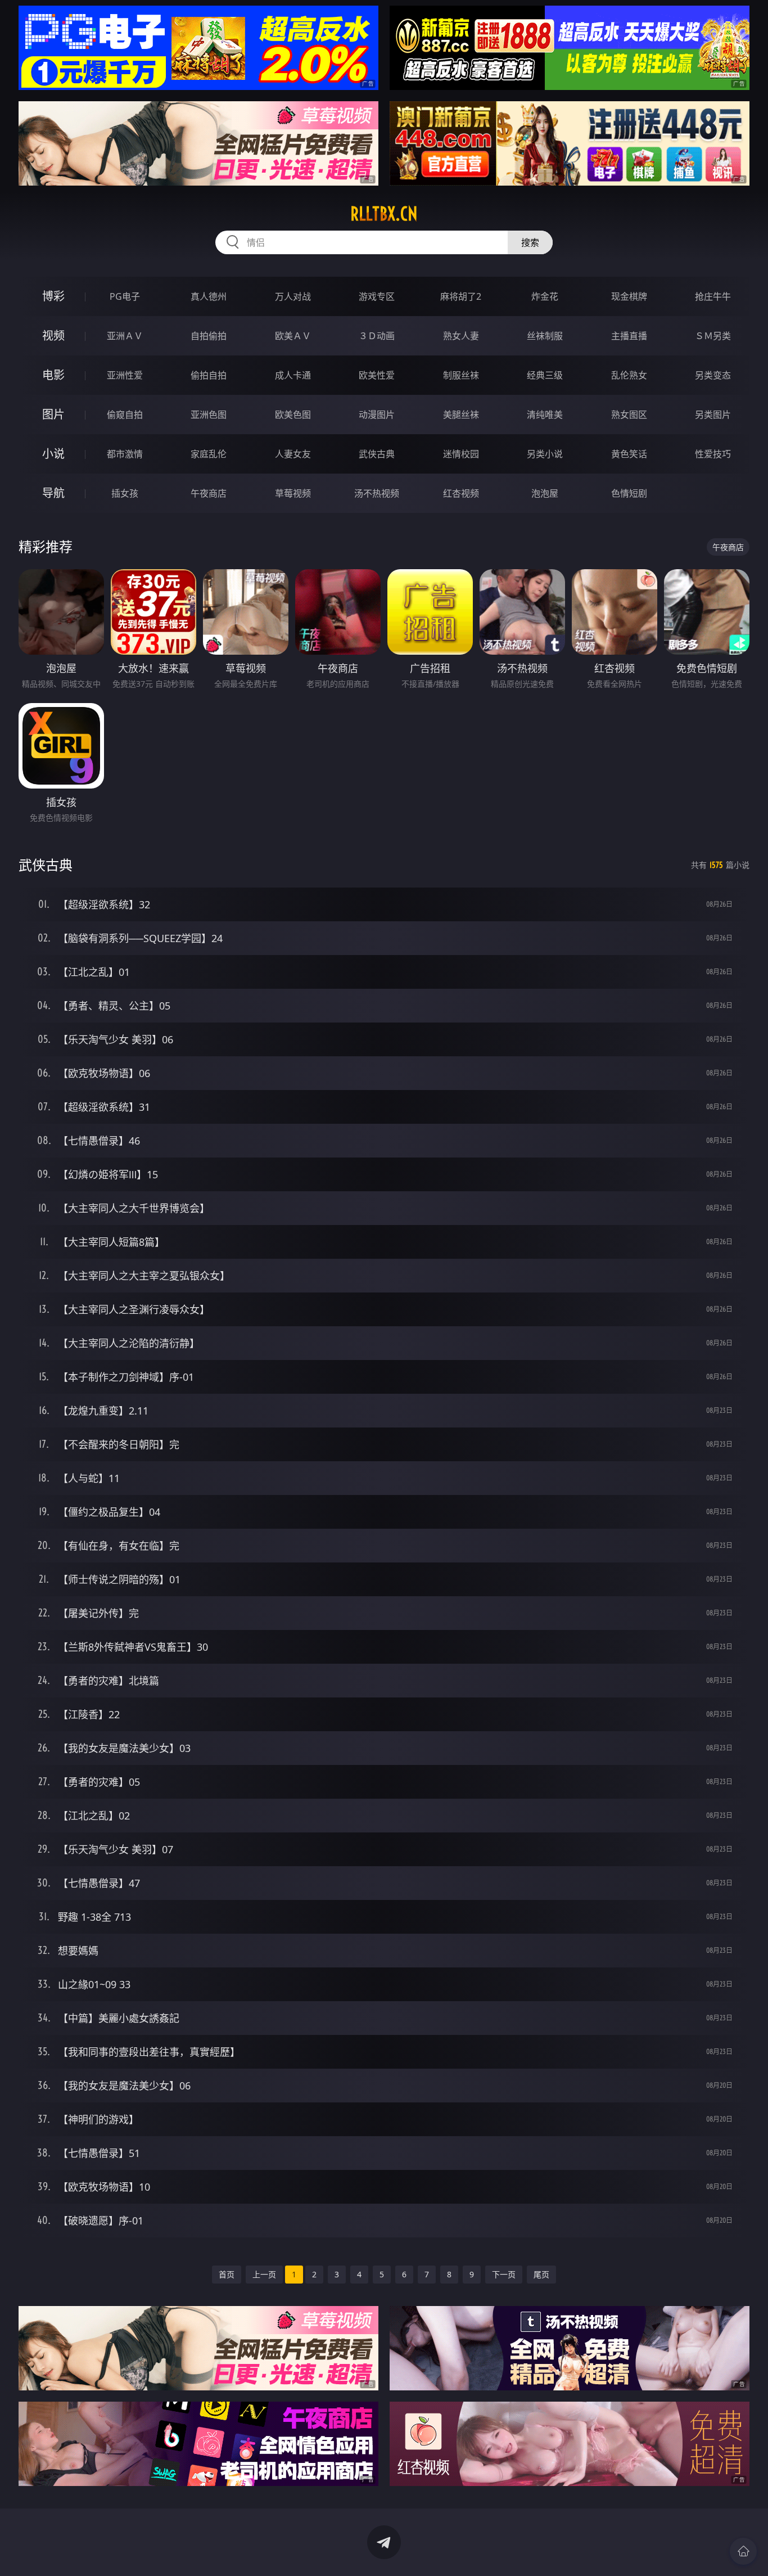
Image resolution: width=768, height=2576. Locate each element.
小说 (53, 454)
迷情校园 (461, 454)
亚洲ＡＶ (125, 336)
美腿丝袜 (461, 415)
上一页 (264, 2274)
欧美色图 (293, 415)
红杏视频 (461, 493)
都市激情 (125, 454)
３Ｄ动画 (377, 336)
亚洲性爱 (125, 375)
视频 (53, 335)
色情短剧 (629, 493)
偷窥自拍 (125, 415)
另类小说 (545, 454)
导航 (53, 493)
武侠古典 (377, 454)
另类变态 (713, 375)
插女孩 (125, 493)
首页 (227, 2274)
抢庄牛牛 (713, 296)
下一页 (504, 2274)
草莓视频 (293, 493)
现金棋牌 (629, 296)
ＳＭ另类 (713, 336)
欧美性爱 (377, 375)
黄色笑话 (629, 454)
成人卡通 (293, 375)
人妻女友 (293, 454)
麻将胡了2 (461, 296)
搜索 (530, 242)
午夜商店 (209, 493)
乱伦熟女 (629, 375)
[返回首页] (743, 2551)
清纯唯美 (545, 415)
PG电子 (125, 296)
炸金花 (545, 296)
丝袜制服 (545, 336)
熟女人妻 (461, 336)
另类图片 (713, 415)
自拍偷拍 (209, 336)
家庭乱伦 (209, 454)
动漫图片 (377, 415)
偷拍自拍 (209, 375)
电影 (53, 375)
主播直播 (629, 336)
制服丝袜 (461, 375)
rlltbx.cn (384, 214)
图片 (53, 414)
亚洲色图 (209, 415)
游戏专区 (377, 296)
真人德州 (209, 296)
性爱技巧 (713, 454)
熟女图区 (629, 415)
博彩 (53, 296)
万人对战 (293, 296)
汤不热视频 (377, 493)
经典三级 (545, 375)
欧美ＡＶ (293, 336)
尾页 (541, 2274)
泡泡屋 (545, 493)
